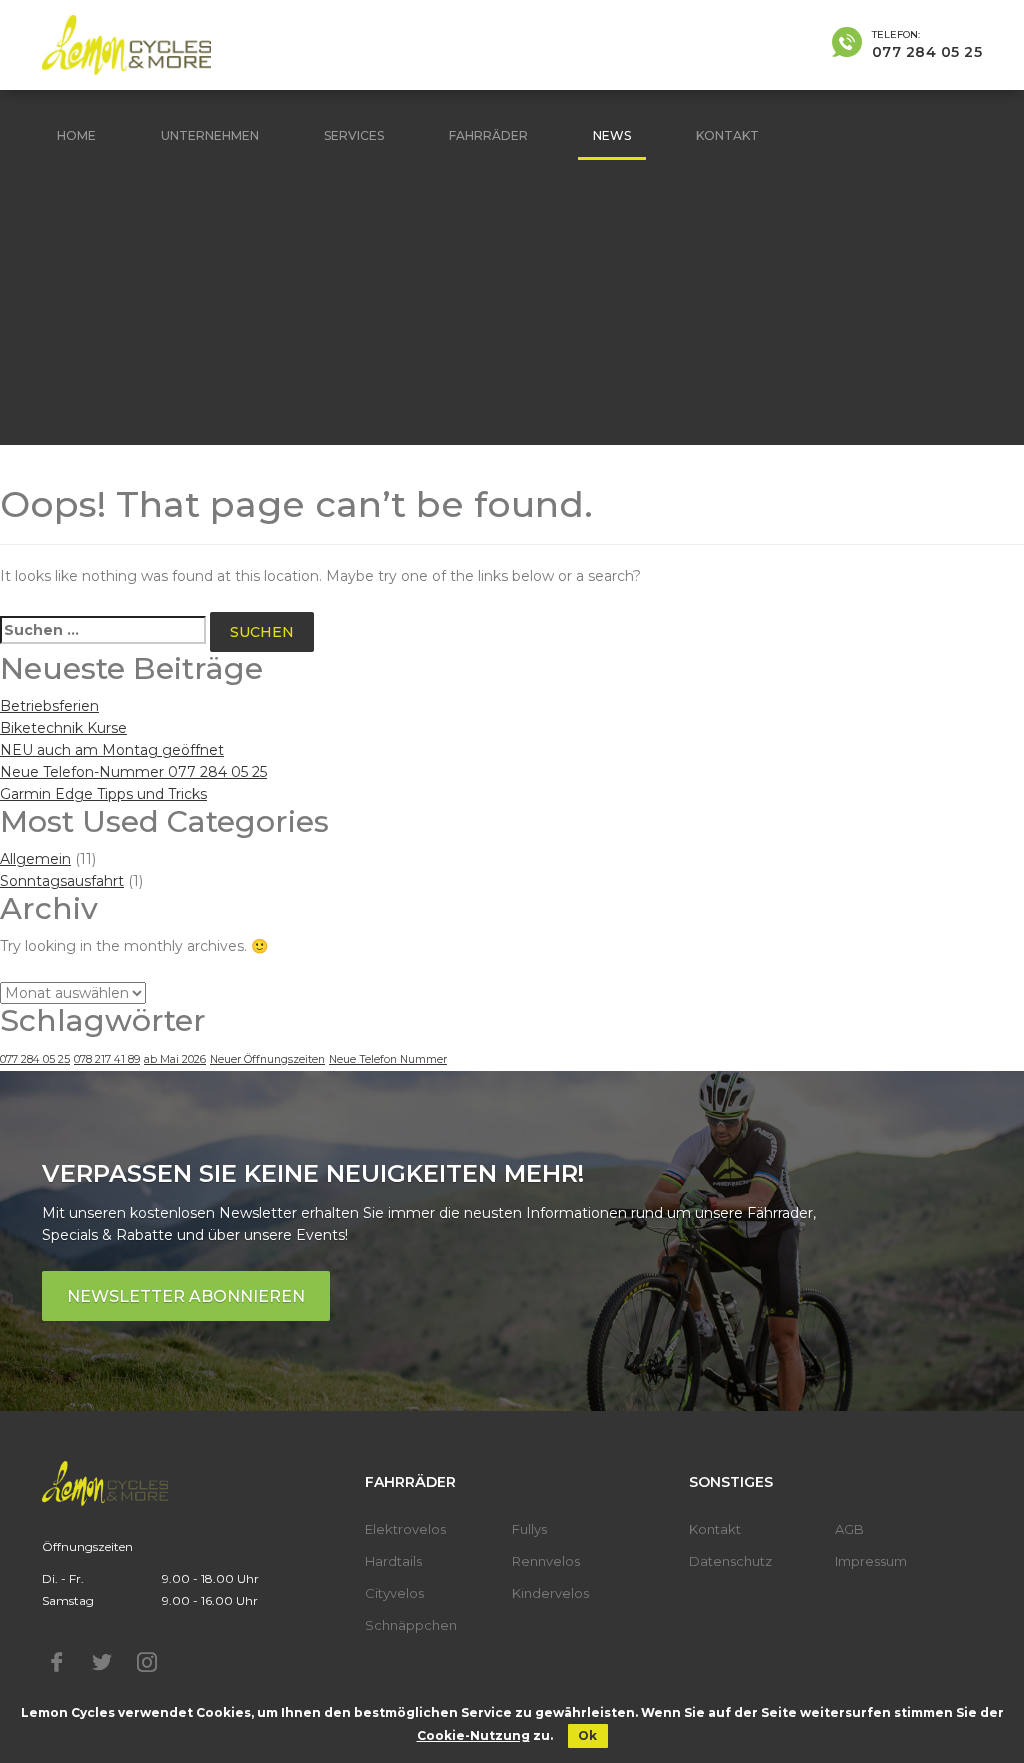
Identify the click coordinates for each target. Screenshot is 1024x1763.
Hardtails (393, 1561)
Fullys (529, 1529)
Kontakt (727, 135)
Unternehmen (210, 135)
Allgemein (35, 859)
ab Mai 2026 (175, 1059)
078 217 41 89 (107, 1059)
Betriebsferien (49, 706)
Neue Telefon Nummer (388, 1059)
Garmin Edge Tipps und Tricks (103, 794)
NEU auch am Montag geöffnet (112, 750)
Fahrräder (488, 135)
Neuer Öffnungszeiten (267, 1059)
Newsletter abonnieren (186, 1296)
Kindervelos (550, 1593)
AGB (849, 1529)
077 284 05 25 (35, 1059)
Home (76, 135)
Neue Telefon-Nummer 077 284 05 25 (133, 772)
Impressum (871, 1561)
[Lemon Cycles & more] (126, 45)
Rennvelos (546, 1561)
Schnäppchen (411, 1625)
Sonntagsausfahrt (62, 881)
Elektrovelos (405, 1529)
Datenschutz (730, 1561)
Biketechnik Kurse (63, 728)
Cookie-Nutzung (473, 1735)
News (612, 135)
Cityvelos (394, 1593)
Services (354, 135)
